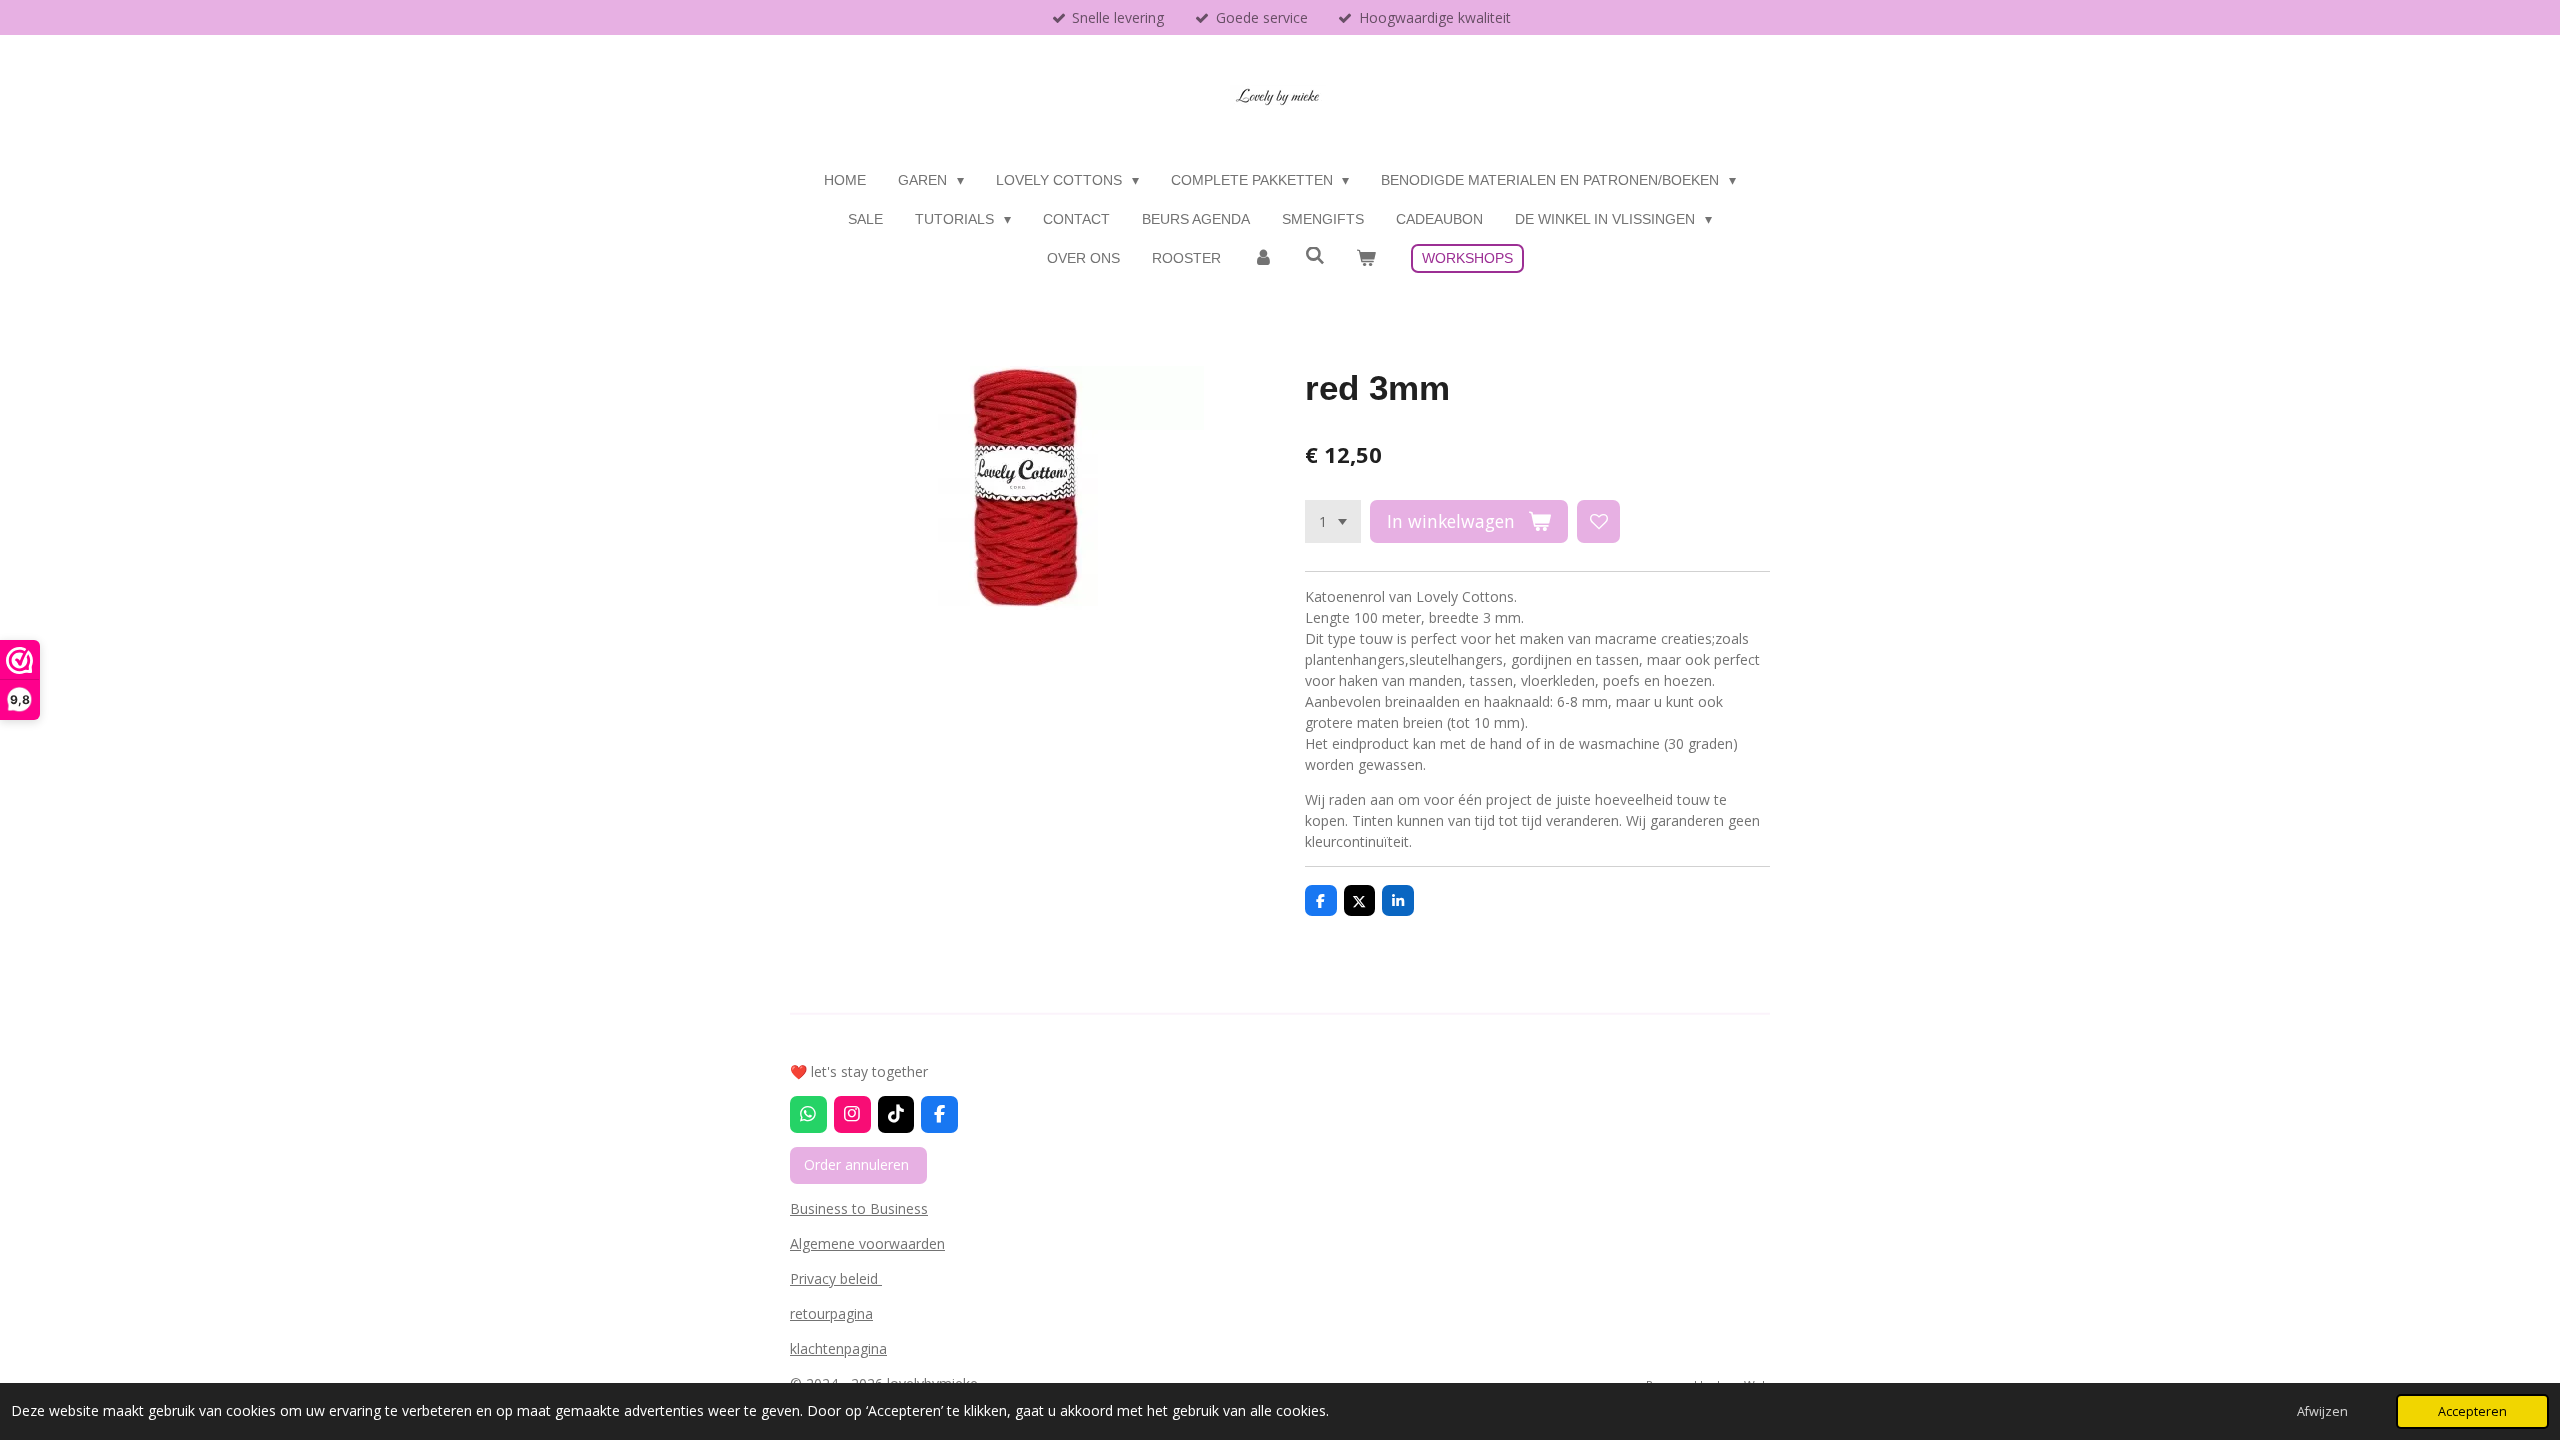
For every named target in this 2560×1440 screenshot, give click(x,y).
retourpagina (831, 1313)
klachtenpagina (838, 1348)
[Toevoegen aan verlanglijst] (1599, 522)
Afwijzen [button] (2322, 1411)
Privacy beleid (836, 1278)
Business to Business (859, 1208)
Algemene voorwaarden (867, 1243)
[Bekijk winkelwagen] (1366, 258)
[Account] (1263, 258)
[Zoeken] (1315, 256)
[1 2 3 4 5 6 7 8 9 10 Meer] (1333, 522)
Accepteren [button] (2472, 1411)
